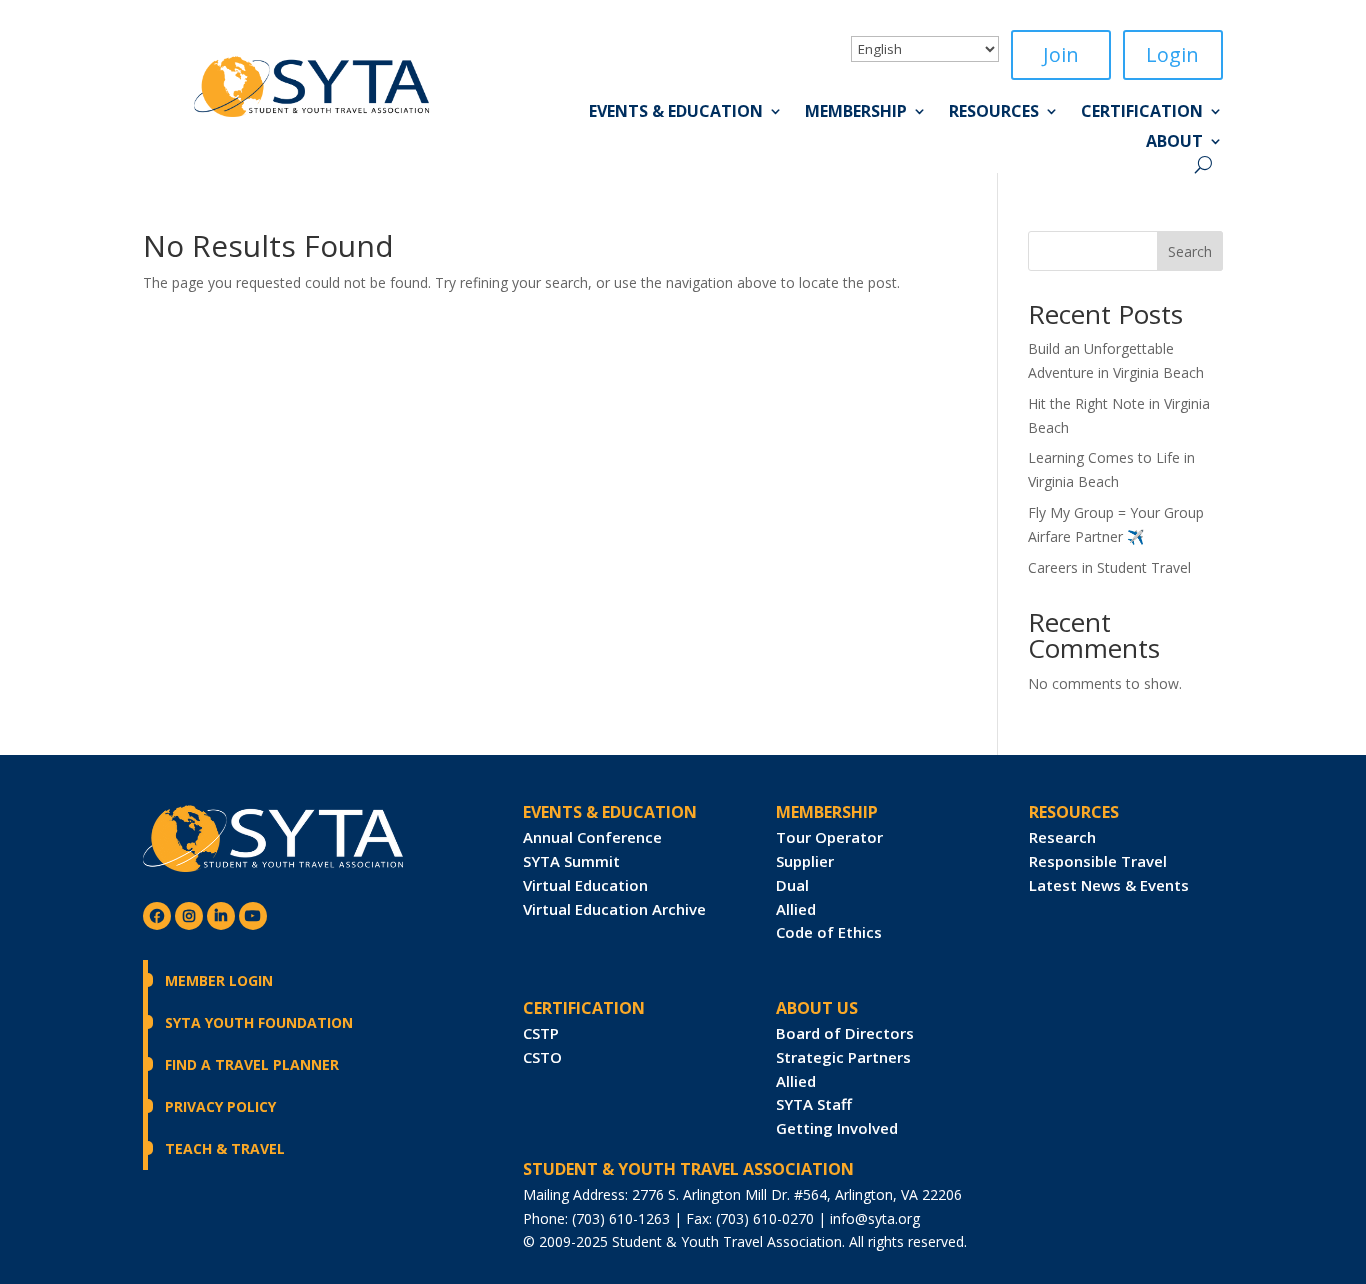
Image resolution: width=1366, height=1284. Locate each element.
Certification (1142, 113)
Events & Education (676, 113)
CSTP (541, 1033)
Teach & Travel (225, 1148)
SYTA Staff (814, 1104)
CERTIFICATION (584, 1008)
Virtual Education (585, 885)
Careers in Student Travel (1109, 567)
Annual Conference (592, 837)
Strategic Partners (843, 1057)
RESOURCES (1074, 812)
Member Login (219, 980)
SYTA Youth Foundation (259, 1022)
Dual (792, 885)
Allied (796, 909)
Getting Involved (837, 1128)
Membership (856, 113)
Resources (994, 113)
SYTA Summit (571, 861)
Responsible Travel (1098, 861)
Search (1190, 251)
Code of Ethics (829, 932)
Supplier (805, 861)
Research (1062, 837)
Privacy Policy (220, 1106)
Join (1061, 54)
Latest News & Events (1109, 885)
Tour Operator (829, 837)
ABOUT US (817, 1008)
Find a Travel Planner (252, 1064)
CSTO (542, 1057)
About (1174, 143)
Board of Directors (845, 1033)
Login (1172, 54)
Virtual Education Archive (614, 909)
